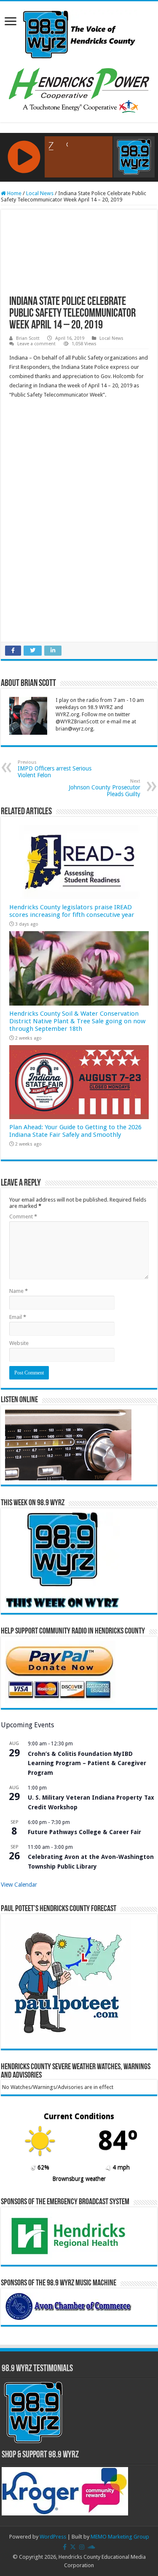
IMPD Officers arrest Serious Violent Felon (55, 769)
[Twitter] (73, 2547)
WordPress (53, 2537)
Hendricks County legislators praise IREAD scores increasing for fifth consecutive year (72, 911)
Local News (40, 193)
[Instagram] (82, 2547)
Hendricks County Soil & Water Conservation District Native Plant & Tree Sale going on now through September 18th (77, 1021)
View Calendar (19, 1885)
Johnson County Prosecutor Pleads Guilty (104, 788)
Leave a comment (36, 344)
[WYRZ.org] (79, 33)
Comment (23, 1217)
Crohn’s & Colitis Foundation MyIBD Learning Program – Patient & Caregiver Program (87, 1763)
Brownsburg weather (79, 2179)
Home (14, 193)
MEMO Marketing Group (120, 2537)
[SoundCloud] (91, 2547)
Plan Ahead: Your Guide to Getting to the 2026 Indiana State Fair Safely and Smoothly (75, 1131)
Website (19, 1343)
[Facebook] (65, 2547)
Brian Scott (28, 338)
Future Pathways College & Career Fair (84, 1832)
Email (18, 1317)
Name (19, 1291)
